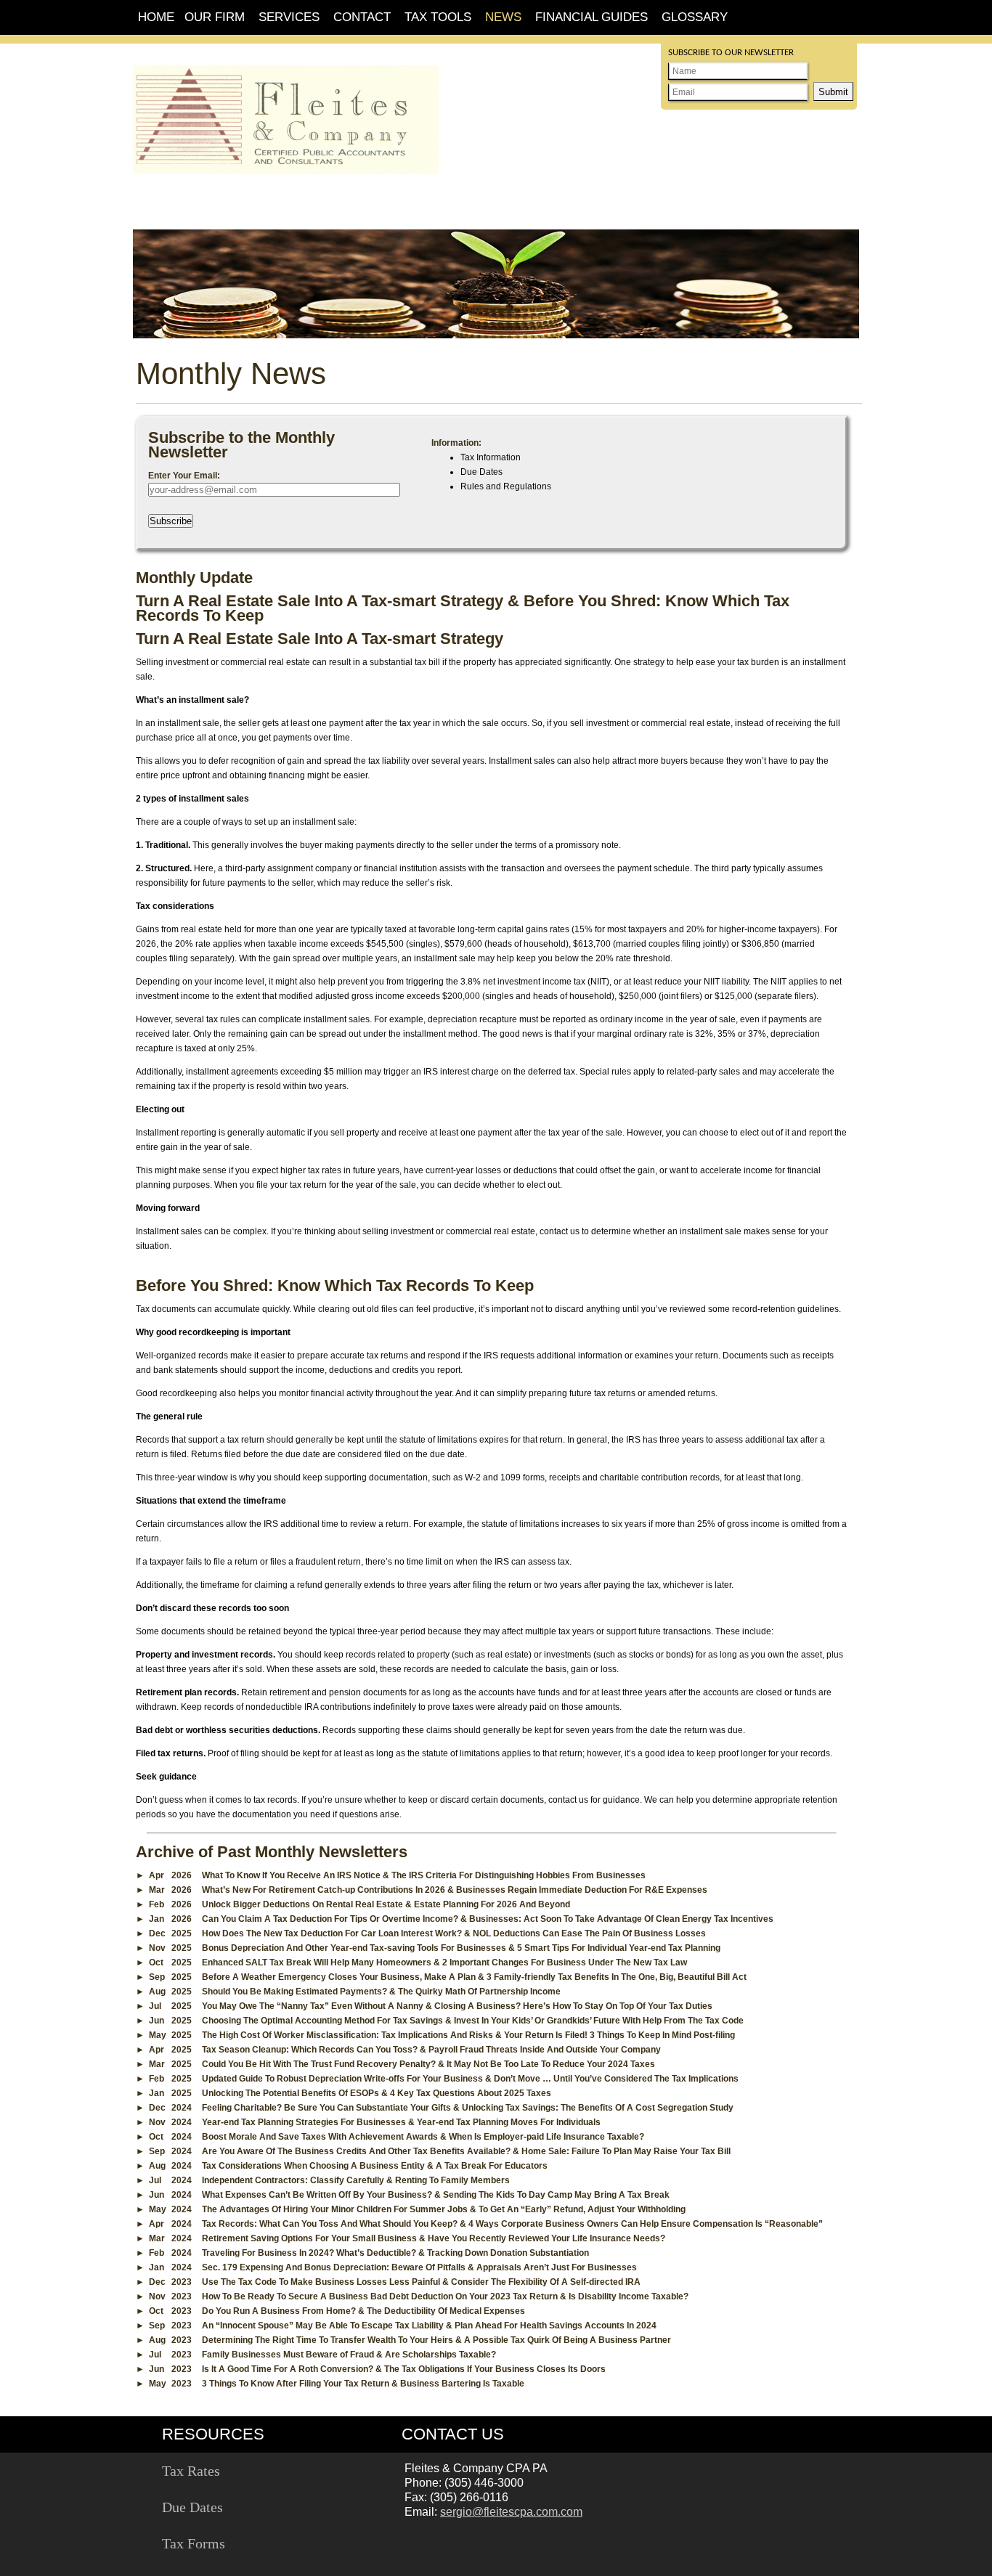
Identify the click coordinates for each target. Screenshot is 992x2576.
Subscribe (171, 521)
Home (156, 17)
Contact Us (453, 2434)
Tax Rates (191, 2471)
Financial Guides (591, 17)
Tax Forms (194, 2543)
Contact (362, 17)
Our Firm (215, 17)
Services (289, 17)
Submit (833, 92)
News (503, 17)
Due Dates (192, 2507)
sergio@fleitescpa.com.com (511, 2512)
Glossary (695, 17)
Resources (213, 2434)
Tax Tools (438, 17)
